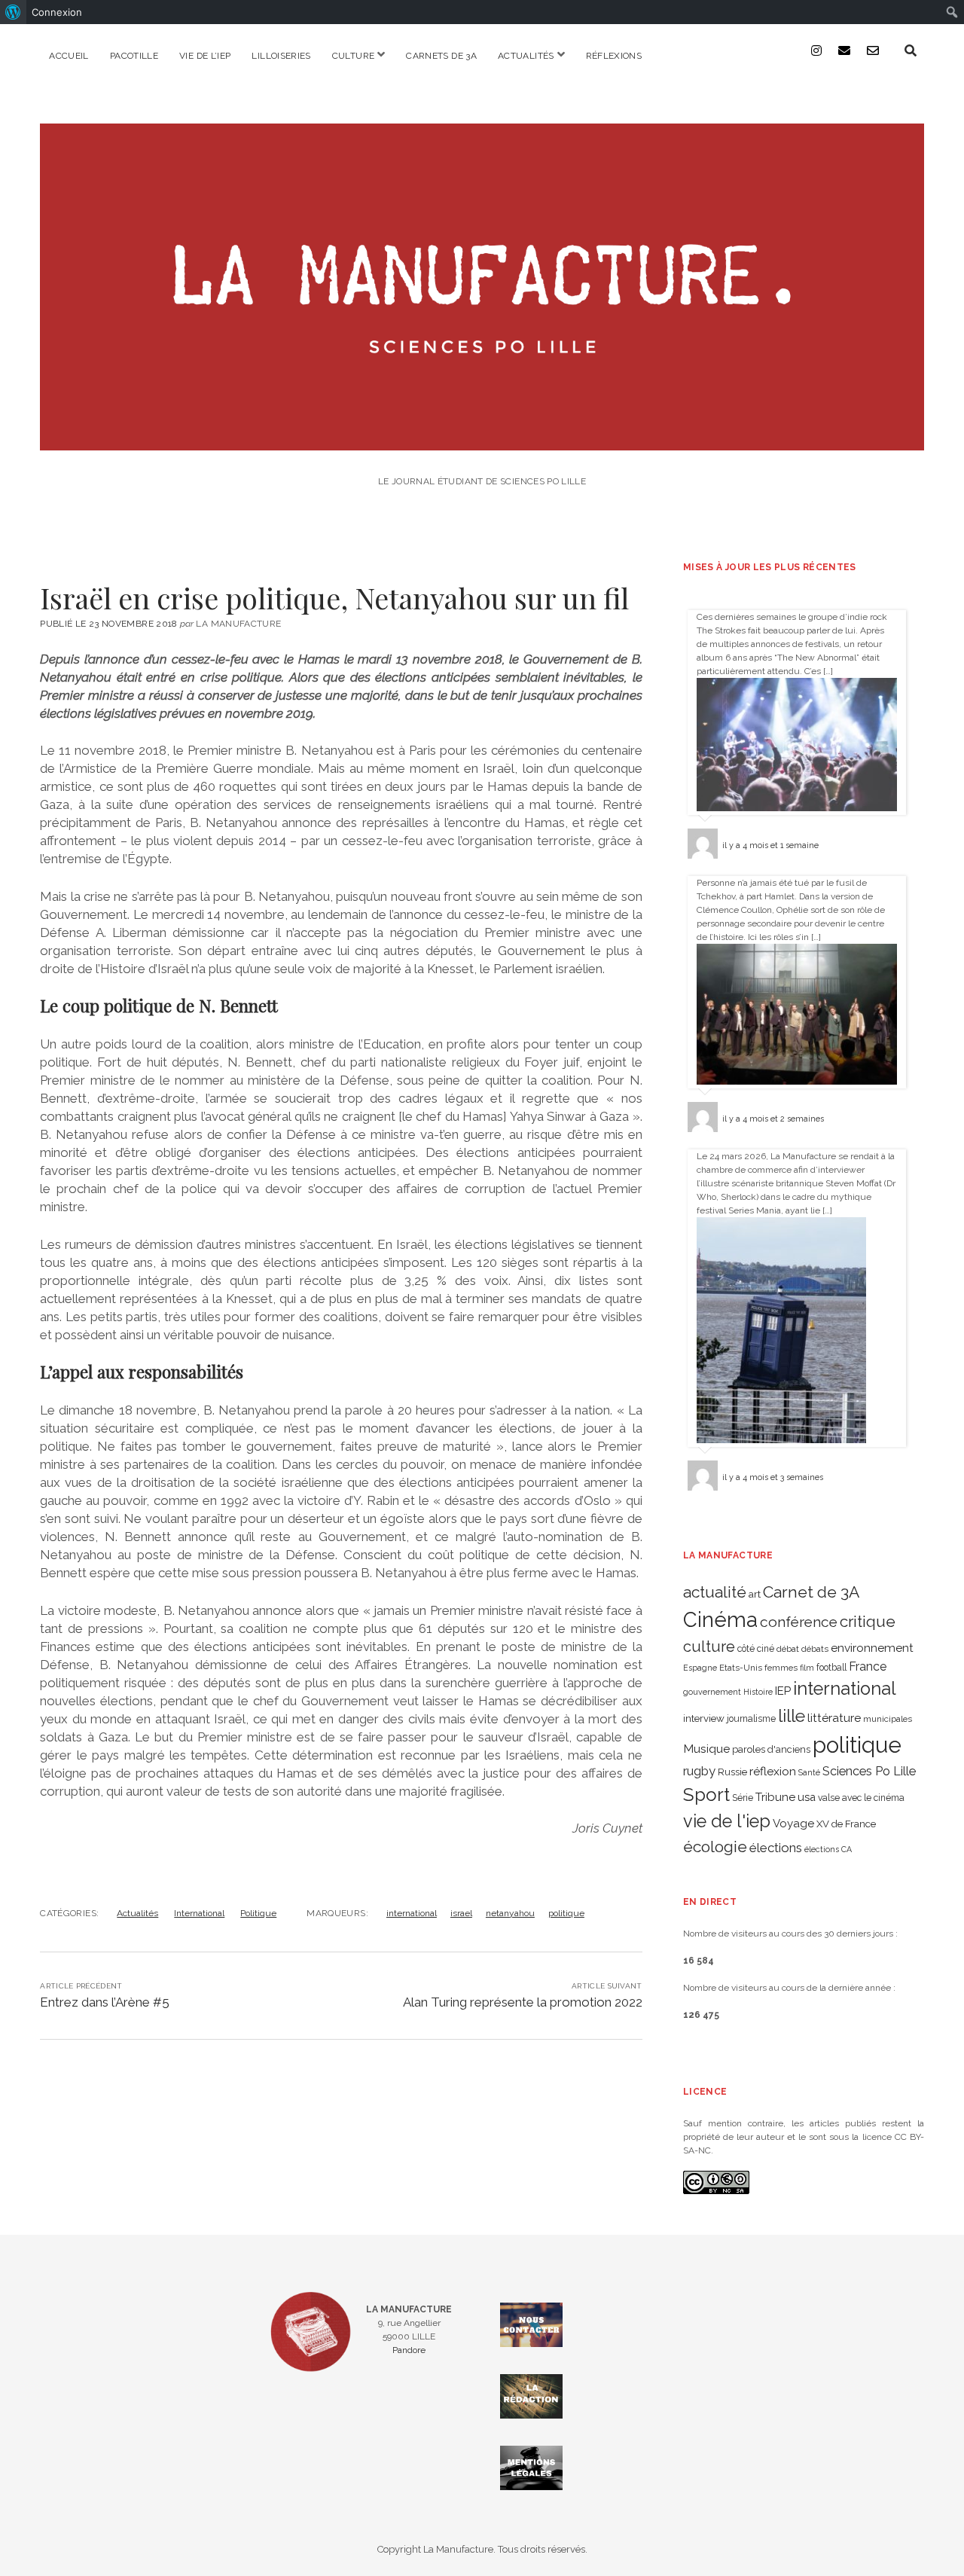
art (755, 1594)
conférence (799, 1622)
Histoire (758, 1692)
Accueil (69, 56)
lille (792, 1715)
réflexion (773, 1771)
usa (807, 1797)
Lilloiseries (281, 56)
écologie (715, 1847)
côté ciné (756, 1649)
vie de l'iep (727, 1821)
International (199, 1913)
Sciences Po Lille (869, 1771)
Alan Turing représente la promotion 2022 (523, 2002)
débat (788, 1649)
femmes (781, 1668)
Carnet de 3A (811, 1592)
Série (743, 1798)
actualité (715, 1592)
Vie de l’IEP (205, 56)
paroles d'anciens (771, 1749)
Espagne (700, 1668)
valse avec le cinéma (861, 1798)
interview (704, 1718)
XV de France (846, 1824)
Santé (809, 1772)
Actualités (526, 56)
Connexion (57, 12)
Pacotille (134, 56)
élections (776, 1848)
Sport (706, 1795)
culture (709, 1647)
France (868, 1666)
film (807, 1668)
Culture (354, 56)
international (412, 1913)
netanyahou (510, 1913)
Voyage (793, 1824)
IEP (783, 1691)
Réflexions (614, 56)
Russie (732, 1772)
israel (461, 1913)
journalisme (751, 1719)
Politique (258, 1913)
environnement (872, 1648)
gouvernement (712, 1692)
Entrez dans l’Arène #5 (105, 2002)
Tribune (775, 1797)
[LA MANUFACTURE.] (482, 440)
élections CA (828, 1849)
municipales (888, 1719)
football (831, 1668)
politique (566, 1913)
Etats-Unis (741, 1668)
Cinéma (720, 1619)
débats (815, 1649)
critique (868, 1621)
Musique (706, 1749)
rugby (699, 1771)
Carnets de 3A (441, 56)
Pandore (409, 2350)
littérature (834, 1718)
